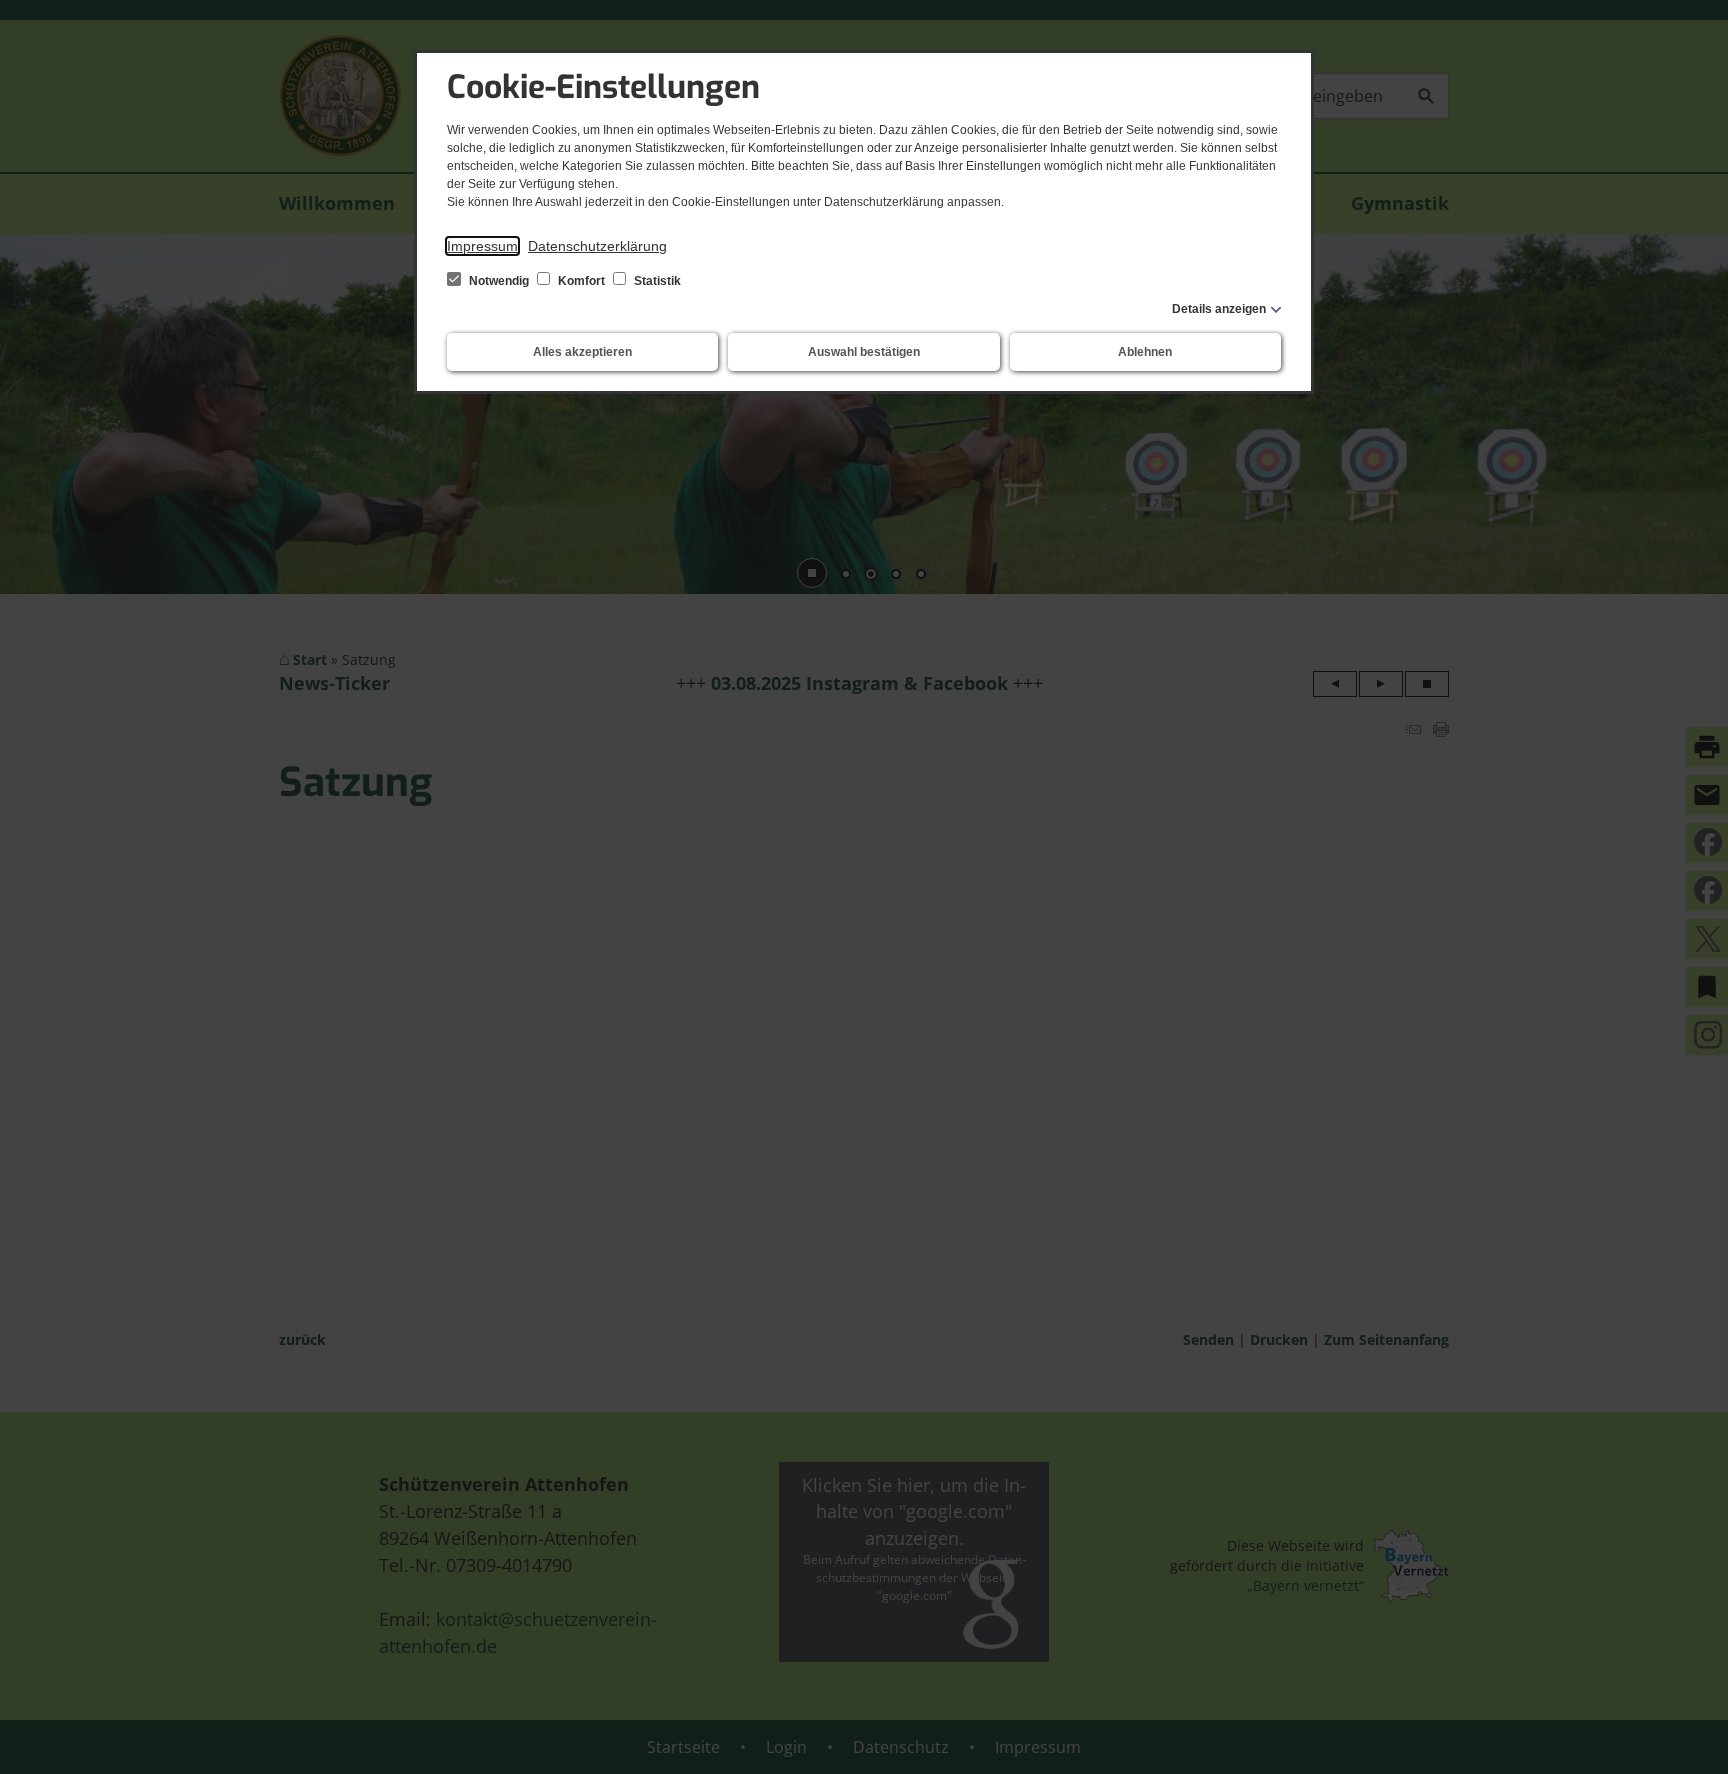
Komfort (581, 281)
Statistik (656, 281)
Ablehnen (1145, 352)
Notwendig (499, 281)
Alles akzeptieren (582, 352)
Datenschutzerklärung (597, 246)
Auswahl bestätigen (864, 352)
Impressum (482, 246)
